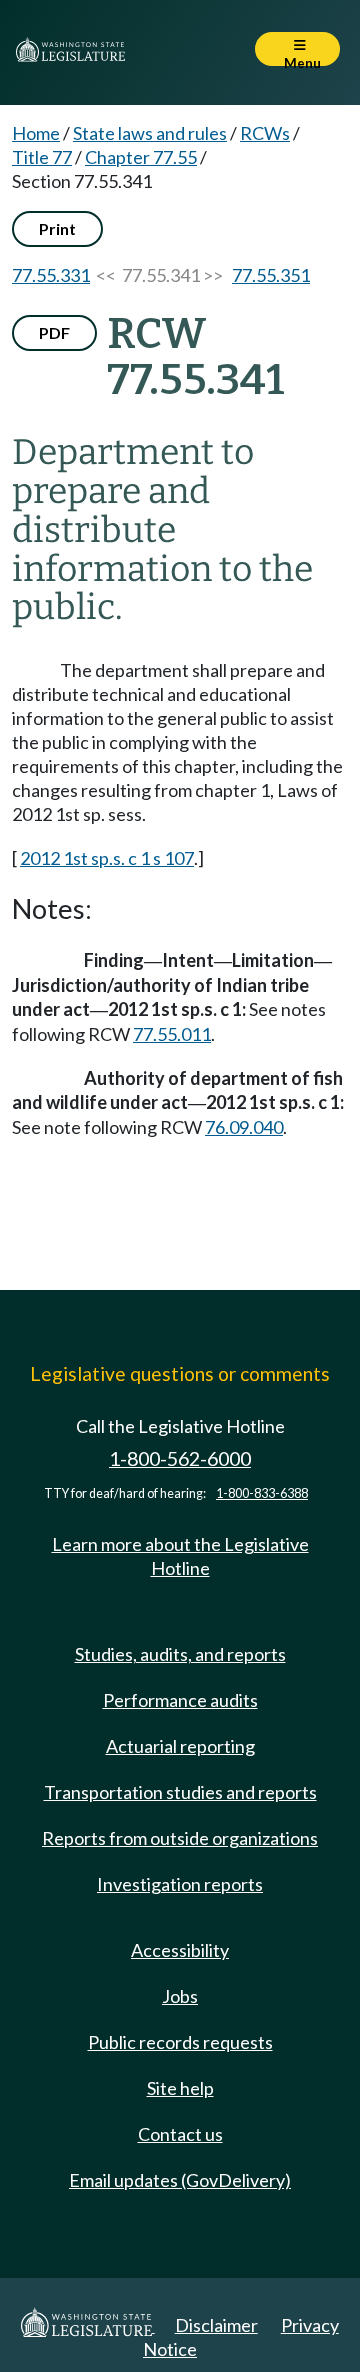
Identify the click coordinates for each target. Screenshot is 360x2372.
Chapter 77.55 (141, 157)
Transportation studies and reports (180, 1792)
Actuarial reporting (180, 1746)
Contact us (180, 2134)
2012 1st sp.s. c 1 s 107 (107, 858)
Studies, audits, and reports (180, 1654)
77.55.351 (271, 275)
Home (36, 133)
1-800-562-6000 (180, 1458)
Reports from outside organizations (180, 1838)
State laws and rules (150, 133)
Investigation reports (180, 1884)
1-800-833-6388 (262, 1493)
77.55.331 (51, 275)
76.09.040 (244, 1127)
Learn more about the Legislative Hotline (180, 1556)
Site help (180, 2088)
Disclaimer (216, 2325)
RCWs (265, 133)
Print (57, 228)
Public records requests (180, 2042)
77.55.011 (172, 1034)
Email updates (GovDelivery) (180, 2180)
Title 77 (42, 157)
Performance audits (180, 1700)
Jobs (180, 1996)
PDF (54, 332)
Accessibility (180, 1950)
